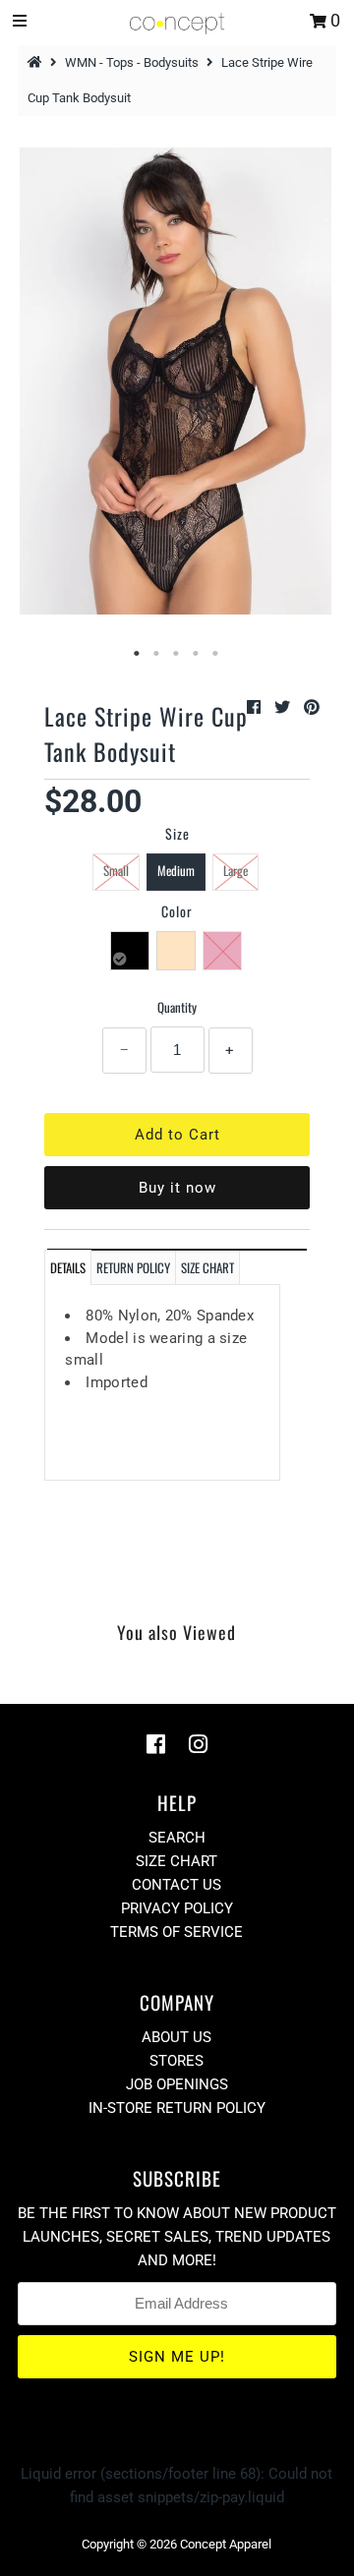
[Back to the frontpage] (37, 62)
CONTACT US (177, 1885)
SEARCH (177, 1838)
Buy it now (177, 1188)
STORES (177, 2061)
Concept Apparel (226, 2544)
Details (68, 1267)
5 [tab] (216, 654)
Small (116, 870)
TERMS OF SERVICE (177, 1932)
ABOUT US (177, 2037)
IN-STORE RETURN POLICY (177, 2108)
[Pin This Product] (312, 707)
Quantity (177, 1007)
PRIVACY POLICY (177, 1908)
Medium (176, 870)
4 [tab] (197, 654)
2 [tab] (157, 654)
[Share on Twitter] (284, 707)
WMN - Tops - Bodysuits (132, 62)
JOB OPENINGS (177, 2084)
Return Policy (133, 1267)
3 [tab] (177, 654)
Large (236, 870)
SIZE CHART (207, 1267)
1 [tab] (138, 654)
